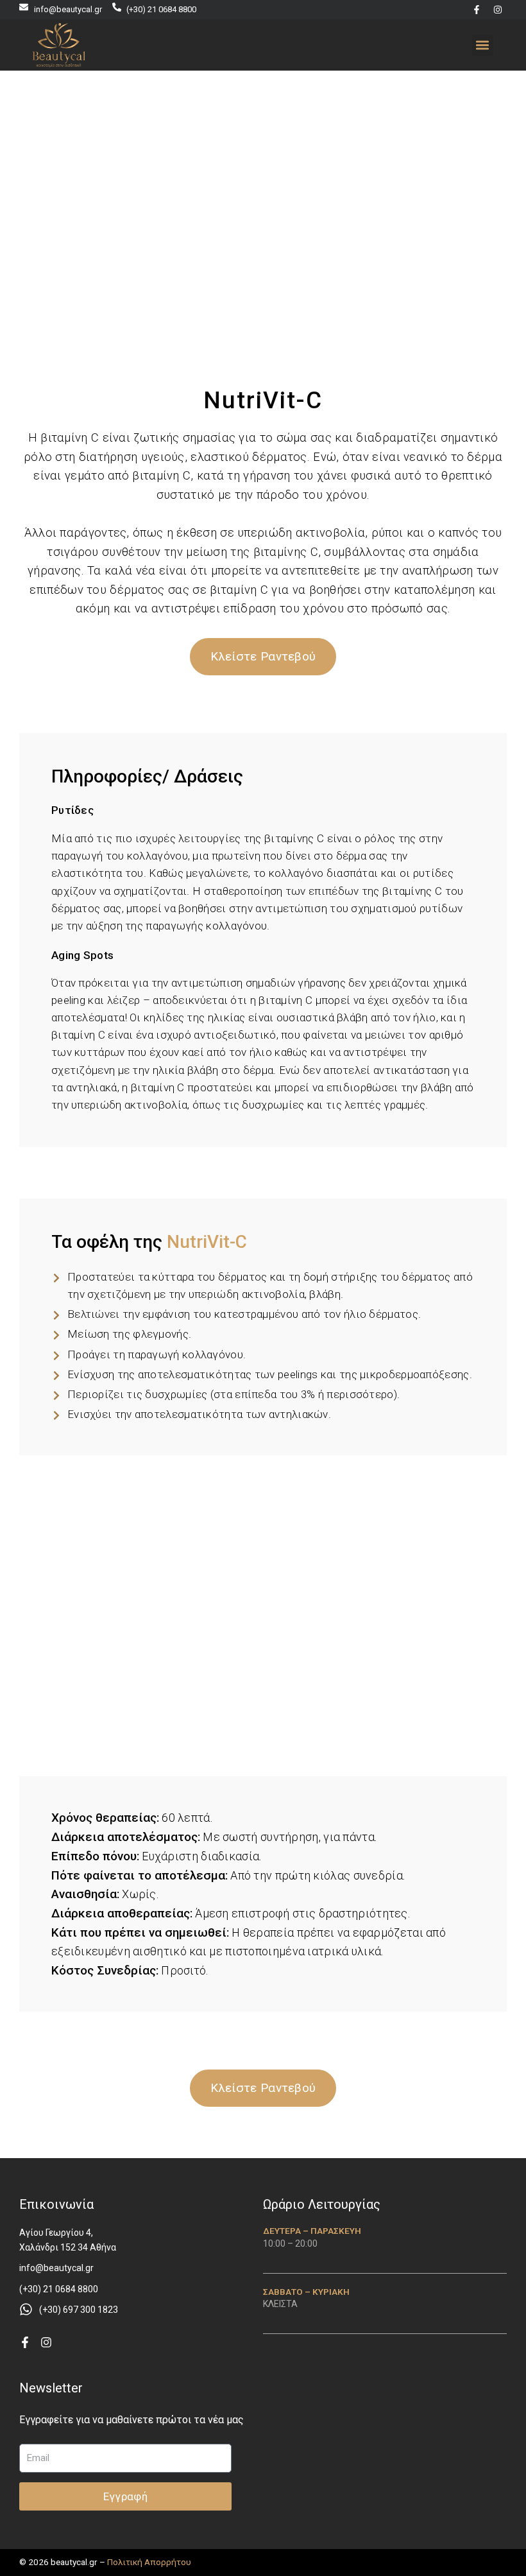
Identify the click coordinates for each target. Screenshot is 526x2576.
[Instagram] (498, 10)
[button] (483, 45)
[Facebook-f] (477, 10)
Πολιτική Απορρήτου (149, 2562)
